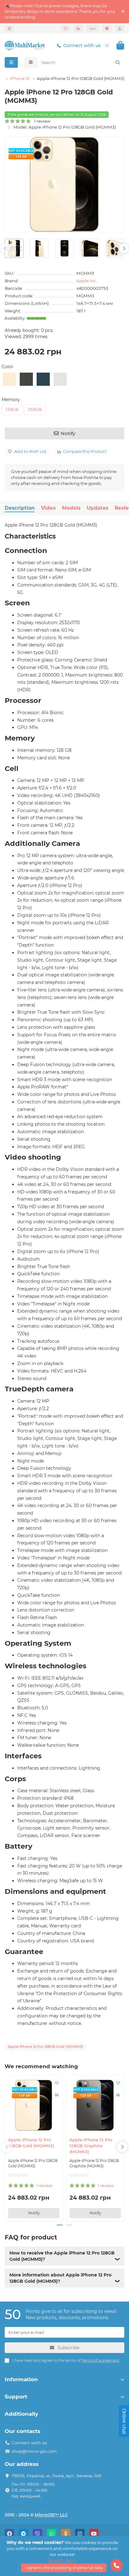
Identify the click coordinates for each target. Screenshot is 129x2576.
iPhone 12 (20, 78)
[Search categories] (31, 62)
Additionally (21, 2414)
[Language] (107, 29)
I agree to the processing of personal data (64, 2568)
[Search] (118, 62)
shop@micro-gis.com (34, 2451)
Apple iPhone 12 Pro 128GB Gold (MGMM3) (31, 2143)
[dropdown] (9, 29)
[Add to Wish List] (57, 2083)
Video (48, 508)
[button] (5, 248)
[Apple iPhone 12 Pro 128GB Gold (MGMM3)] (34, 2105)
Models (71, 508)
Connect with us (82, 45)
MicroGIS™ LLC (51, 2515)
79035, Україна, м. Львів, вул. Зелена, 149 (56, 2476)
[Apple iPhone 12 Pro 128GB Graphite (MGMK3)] (95, 2105)
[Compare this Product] (57, 2095)
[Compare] (78, 29)
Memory (11, 400)
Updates (98, 508)
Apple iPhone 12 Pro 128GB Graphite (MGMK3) (91, 2146)
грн (93, 29)
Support (16, 2397)
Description (20, 508)
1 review (41, 121)
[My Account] (120, 29)
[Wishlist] (66, 29)
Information (21, 2379)
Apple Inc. (87, 281)
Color (8, 367)
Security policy (62, 2560)
